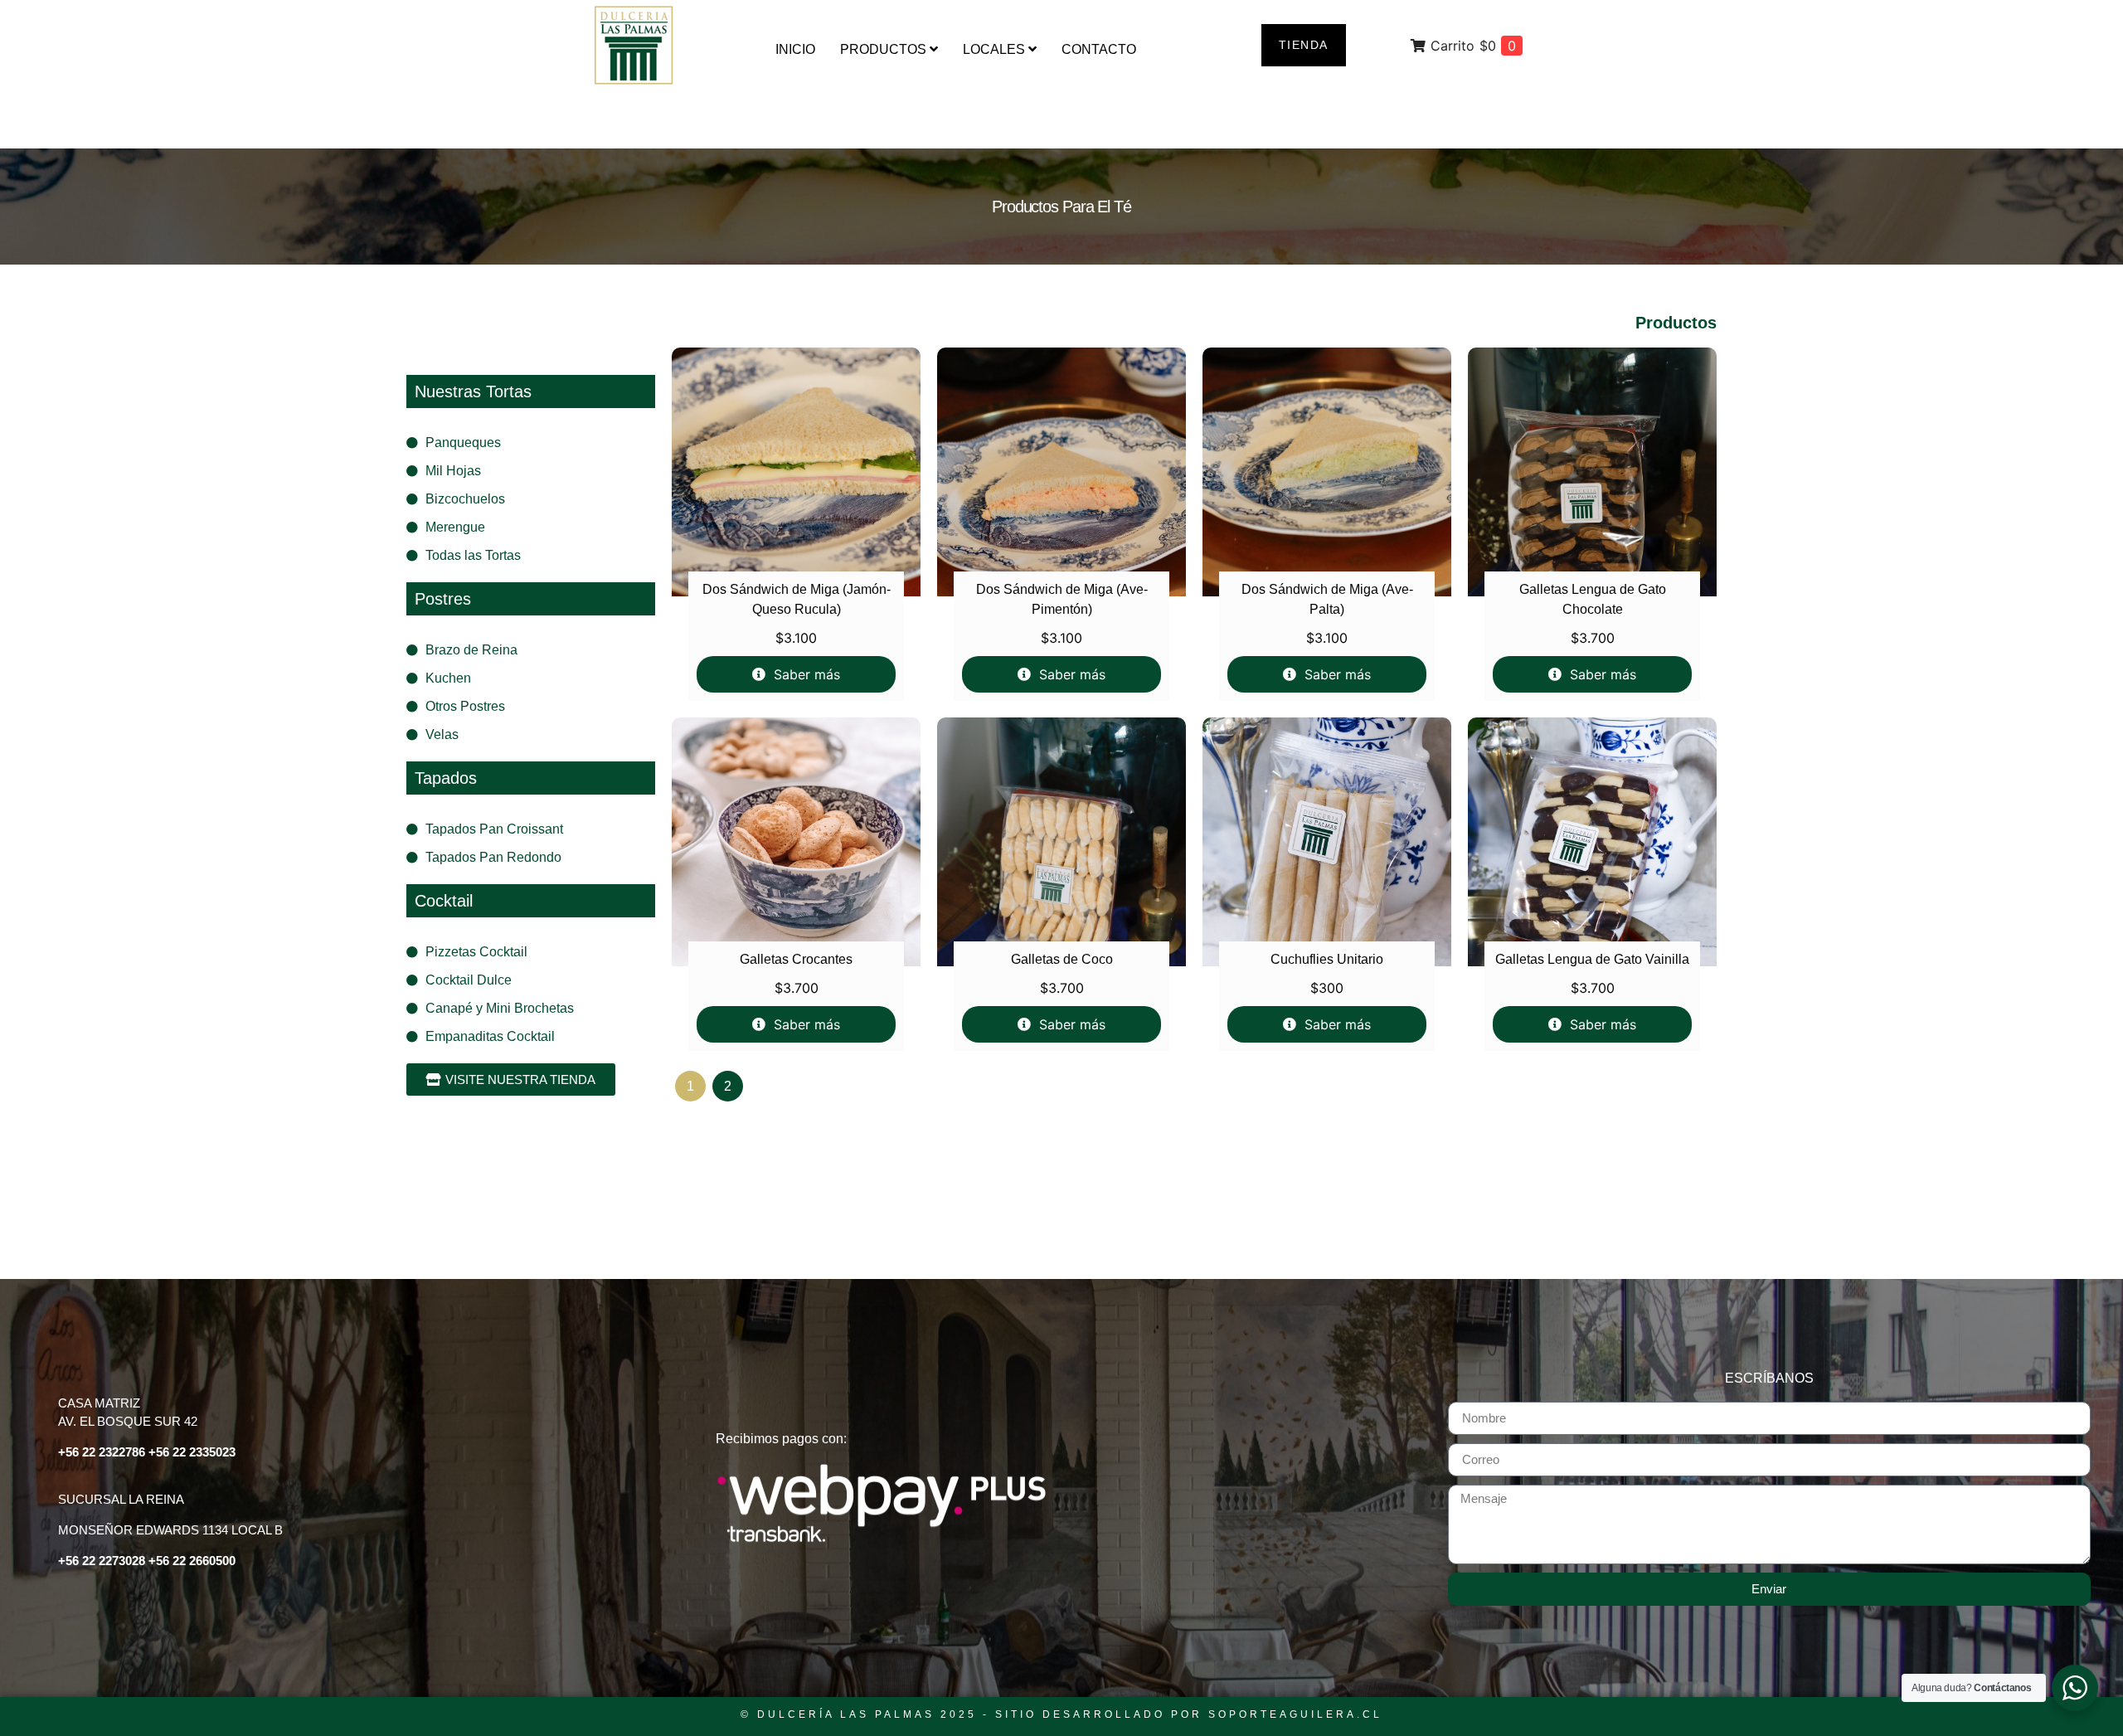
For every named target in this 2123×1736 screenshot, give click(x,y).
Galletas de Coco (1062, 959)
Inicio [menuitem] (795, 49)
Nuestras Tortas (473, 391)
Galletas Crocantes (796, 959)
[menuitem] (889, 50)
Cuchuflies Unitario (1327, 959)
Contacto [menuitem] (1099, 49)
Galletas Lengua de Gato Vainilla (1592, 959)
